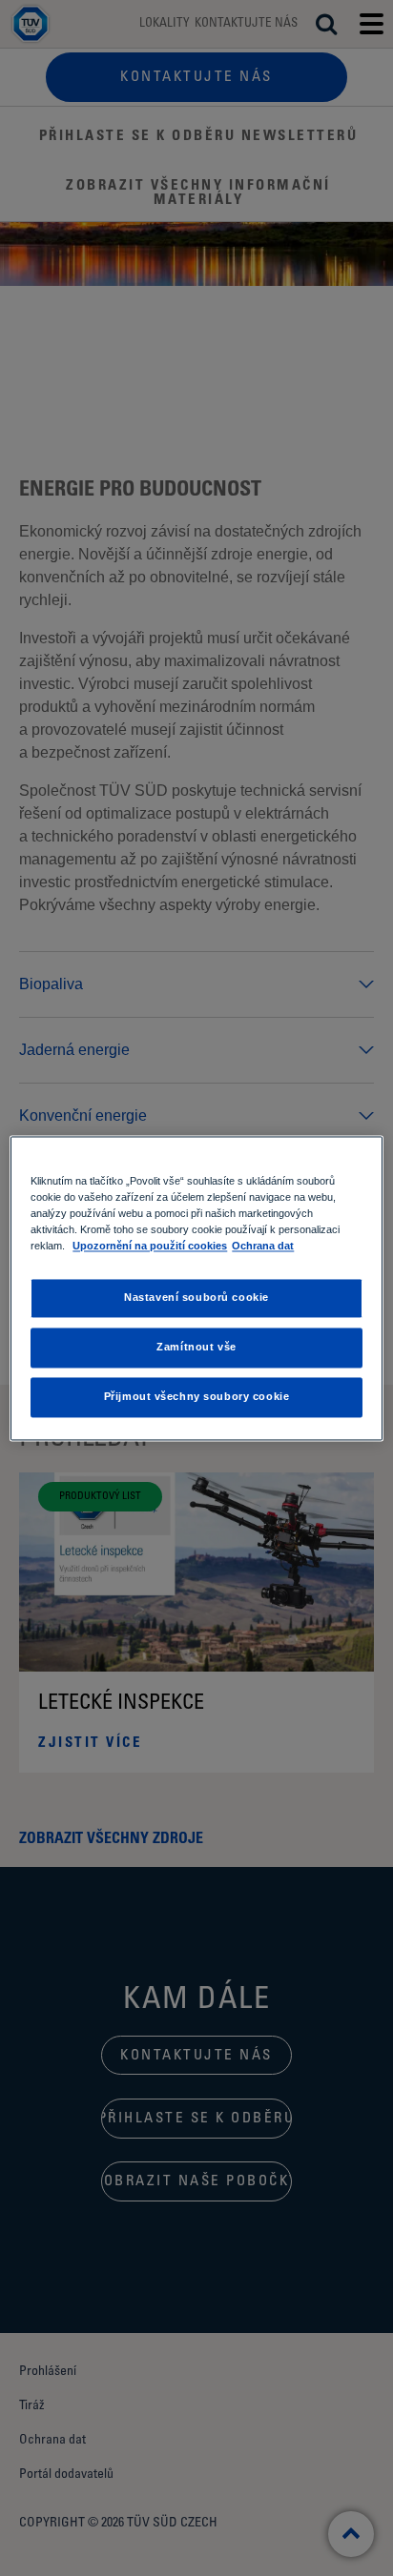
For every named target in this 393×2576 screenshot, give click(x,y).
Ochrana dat (263, 1246)
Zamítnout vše (196, 1347)
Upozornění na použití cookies (150, 1246)
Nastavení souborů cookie (196, 1297)
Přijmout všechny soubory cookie (197, 1396)
